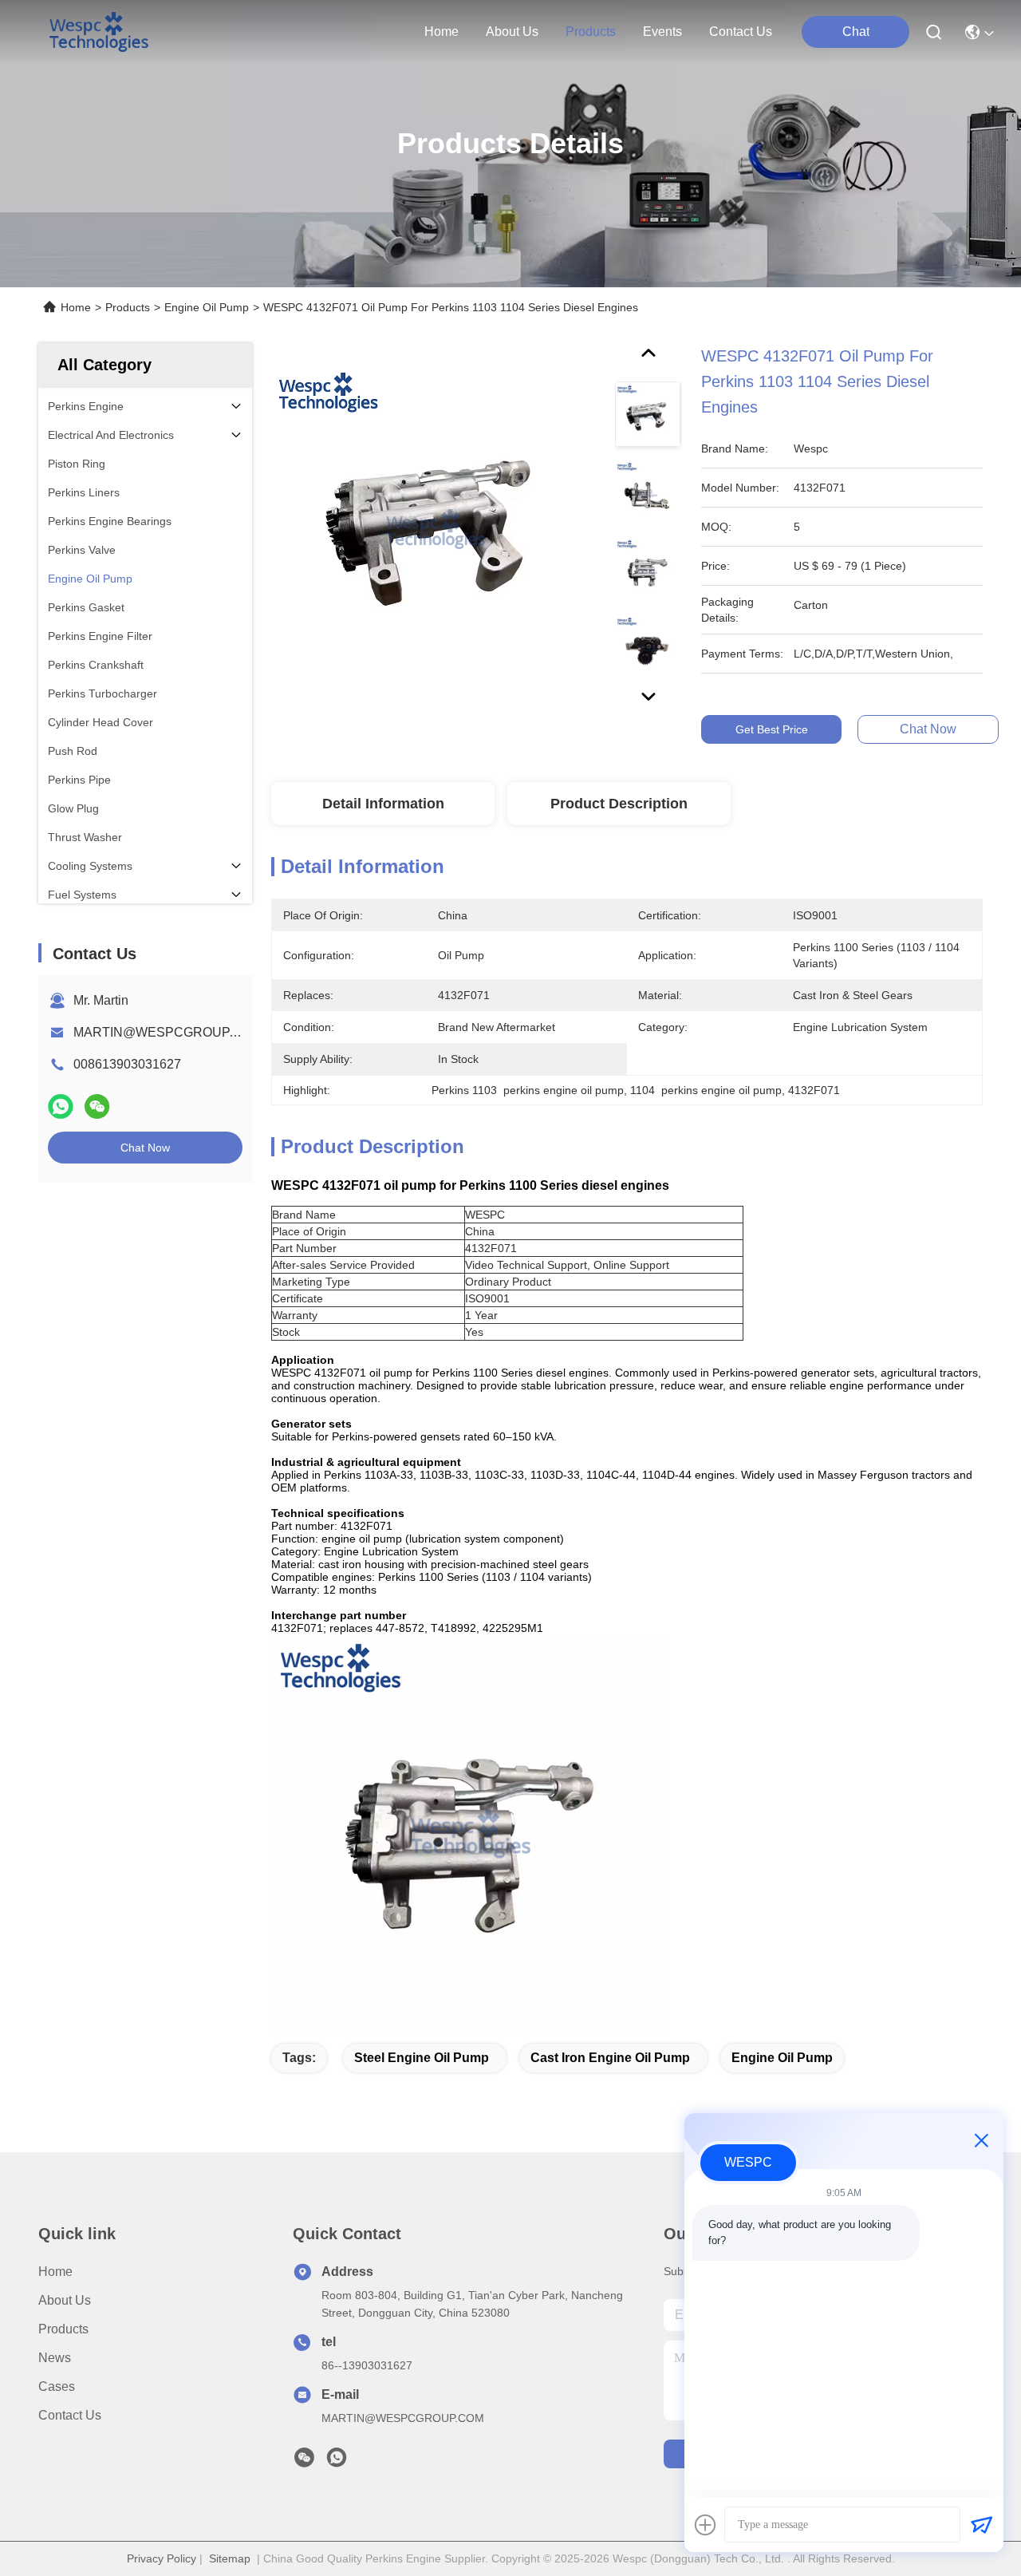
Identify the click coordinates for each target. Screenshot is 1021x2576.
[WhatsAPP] (61, 1106)
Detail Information (383, 804)
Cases (57, 2386)
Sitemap (230, 2558)
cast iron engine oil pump (610, 2058)
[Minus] (981, 2140)
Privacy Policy (162, 2558)
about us (512, 32)
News (55, 2358)
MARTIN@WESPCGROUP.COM (168, 1032)
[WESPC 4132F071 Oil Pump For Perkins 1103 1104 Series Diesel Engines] (436, 528)
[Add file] (705, 2525)
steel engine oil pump (422, 2058)
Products (128, 307)
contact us (741, 32)
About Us (65, 2300)
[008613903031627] (337, 2462)
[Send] (981, 2525)
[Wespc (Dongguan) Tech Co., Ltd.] (99, 32)
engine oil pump (782, 2058)
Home (442, 32)
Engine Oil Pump (207, 307)
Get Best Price (772, 729)
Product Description (619, 804)
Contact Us (70, 2415)
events (662, 32)
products (591, 32)
